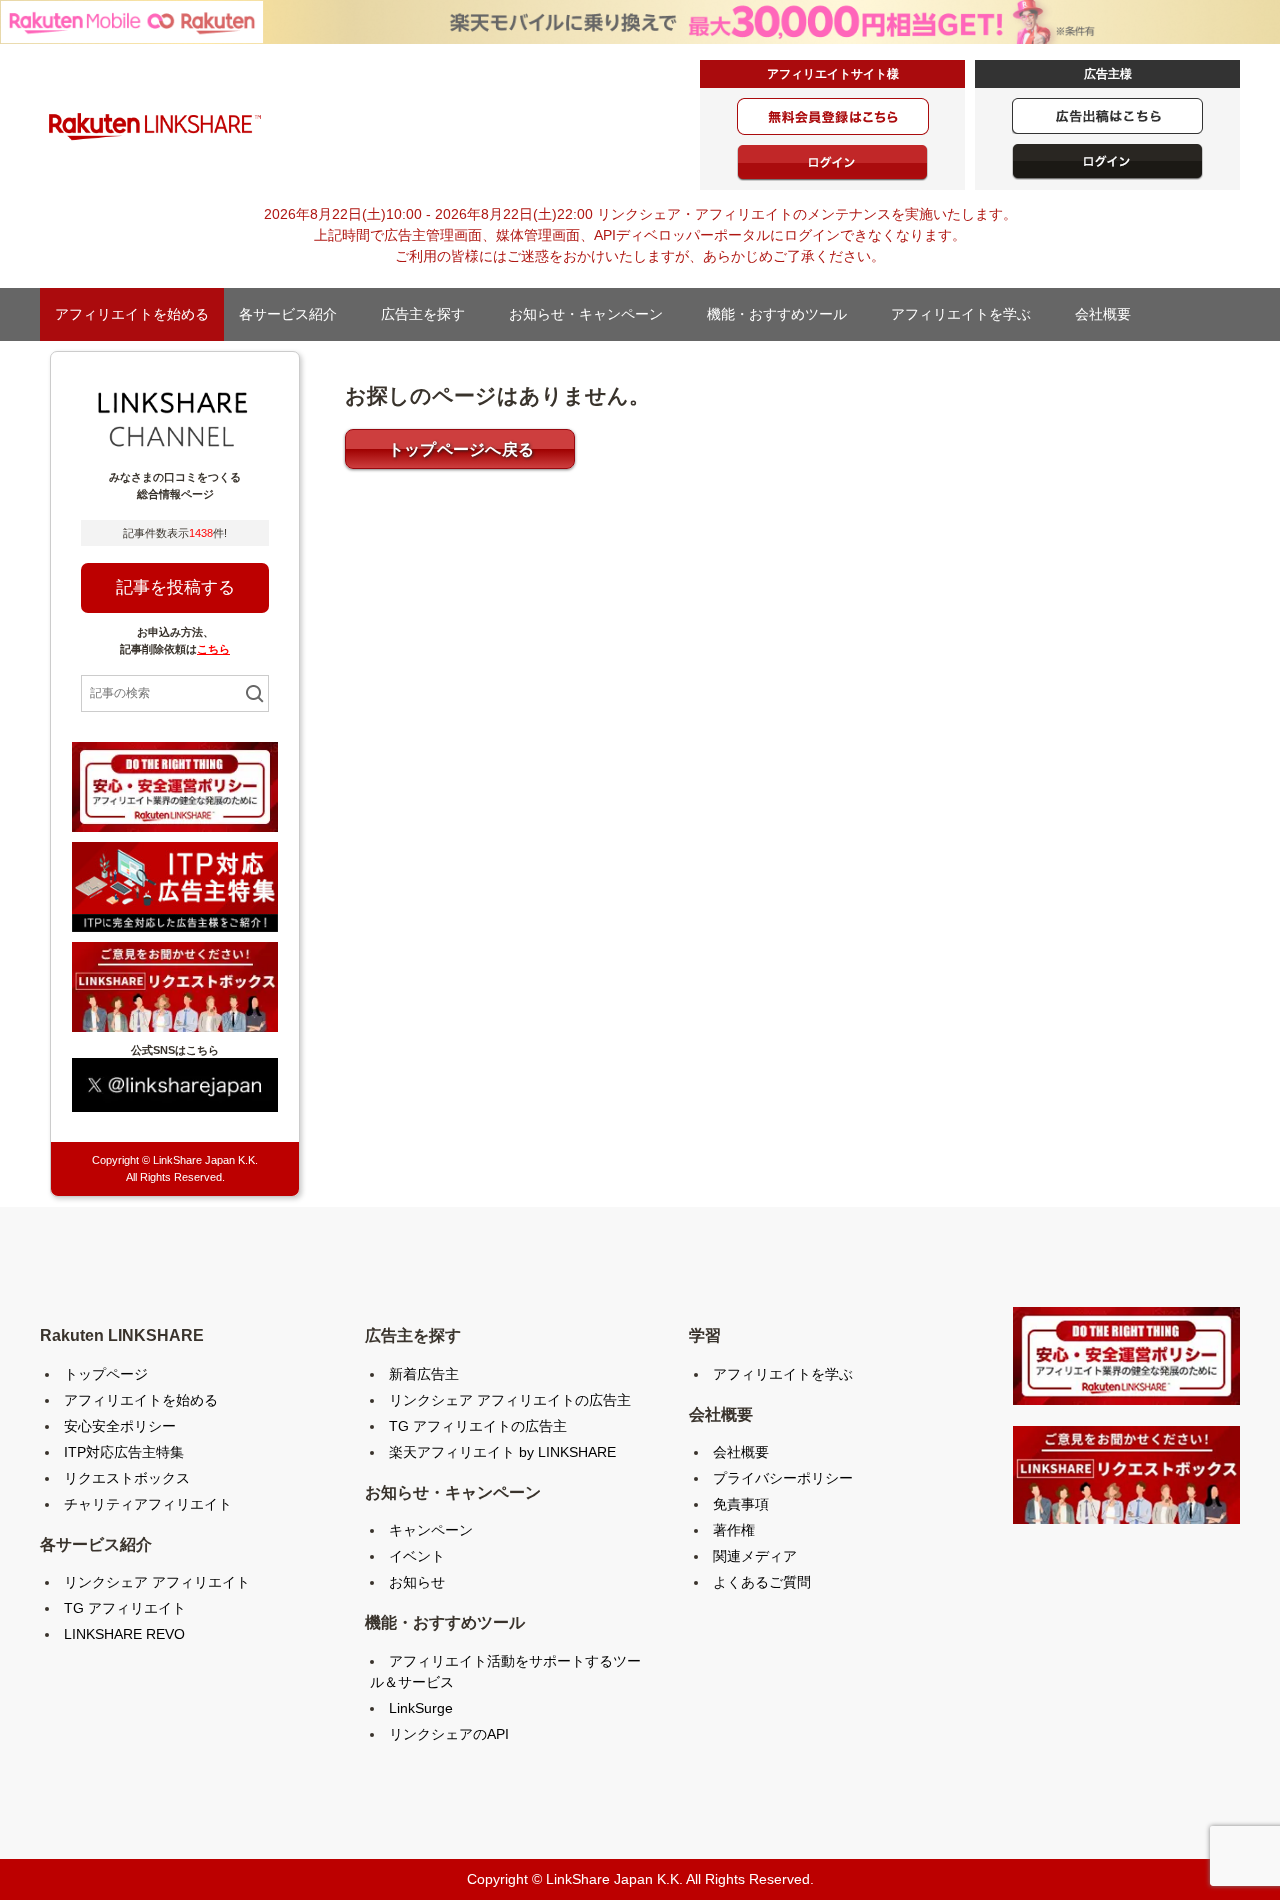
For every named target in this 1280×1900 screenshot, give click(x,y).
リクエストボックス (127, 1478)
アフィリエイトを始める (132, 314)
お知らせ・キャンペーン (593, 314)
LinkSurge (421, 1708)
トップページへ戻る (461, 449)
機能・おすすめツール (784, 314)
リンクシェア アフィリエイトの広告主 (510, 1400)
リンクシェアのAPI (449, 1734)
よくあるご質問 (762, 1582)
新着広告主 (424, 1374)
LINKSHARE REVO (124, 1634)
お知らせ (417, 1582)
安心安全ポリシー (120, 1426)
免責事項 (741, 1504)
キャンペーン (431, 1530)
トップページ (106, 1374)
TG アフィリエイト (125, 1608)
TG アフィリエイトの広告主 (478, 1426)
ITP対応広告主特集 (124, 1452)
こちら (213, 649)
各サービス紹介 (295, 314)
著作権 (734, 1530)
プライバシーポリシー (783, 1478)
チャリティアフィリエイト (148, 1504)
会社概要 (1110, 314)
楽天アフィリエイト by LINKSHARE (502, 1452)
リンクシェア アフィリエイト (157, 1582)
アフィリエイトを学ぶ (968, 314)
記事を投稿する (175, 587)
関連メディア (755, 1556)
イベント (417, 1556)
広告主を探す (430, 314)
